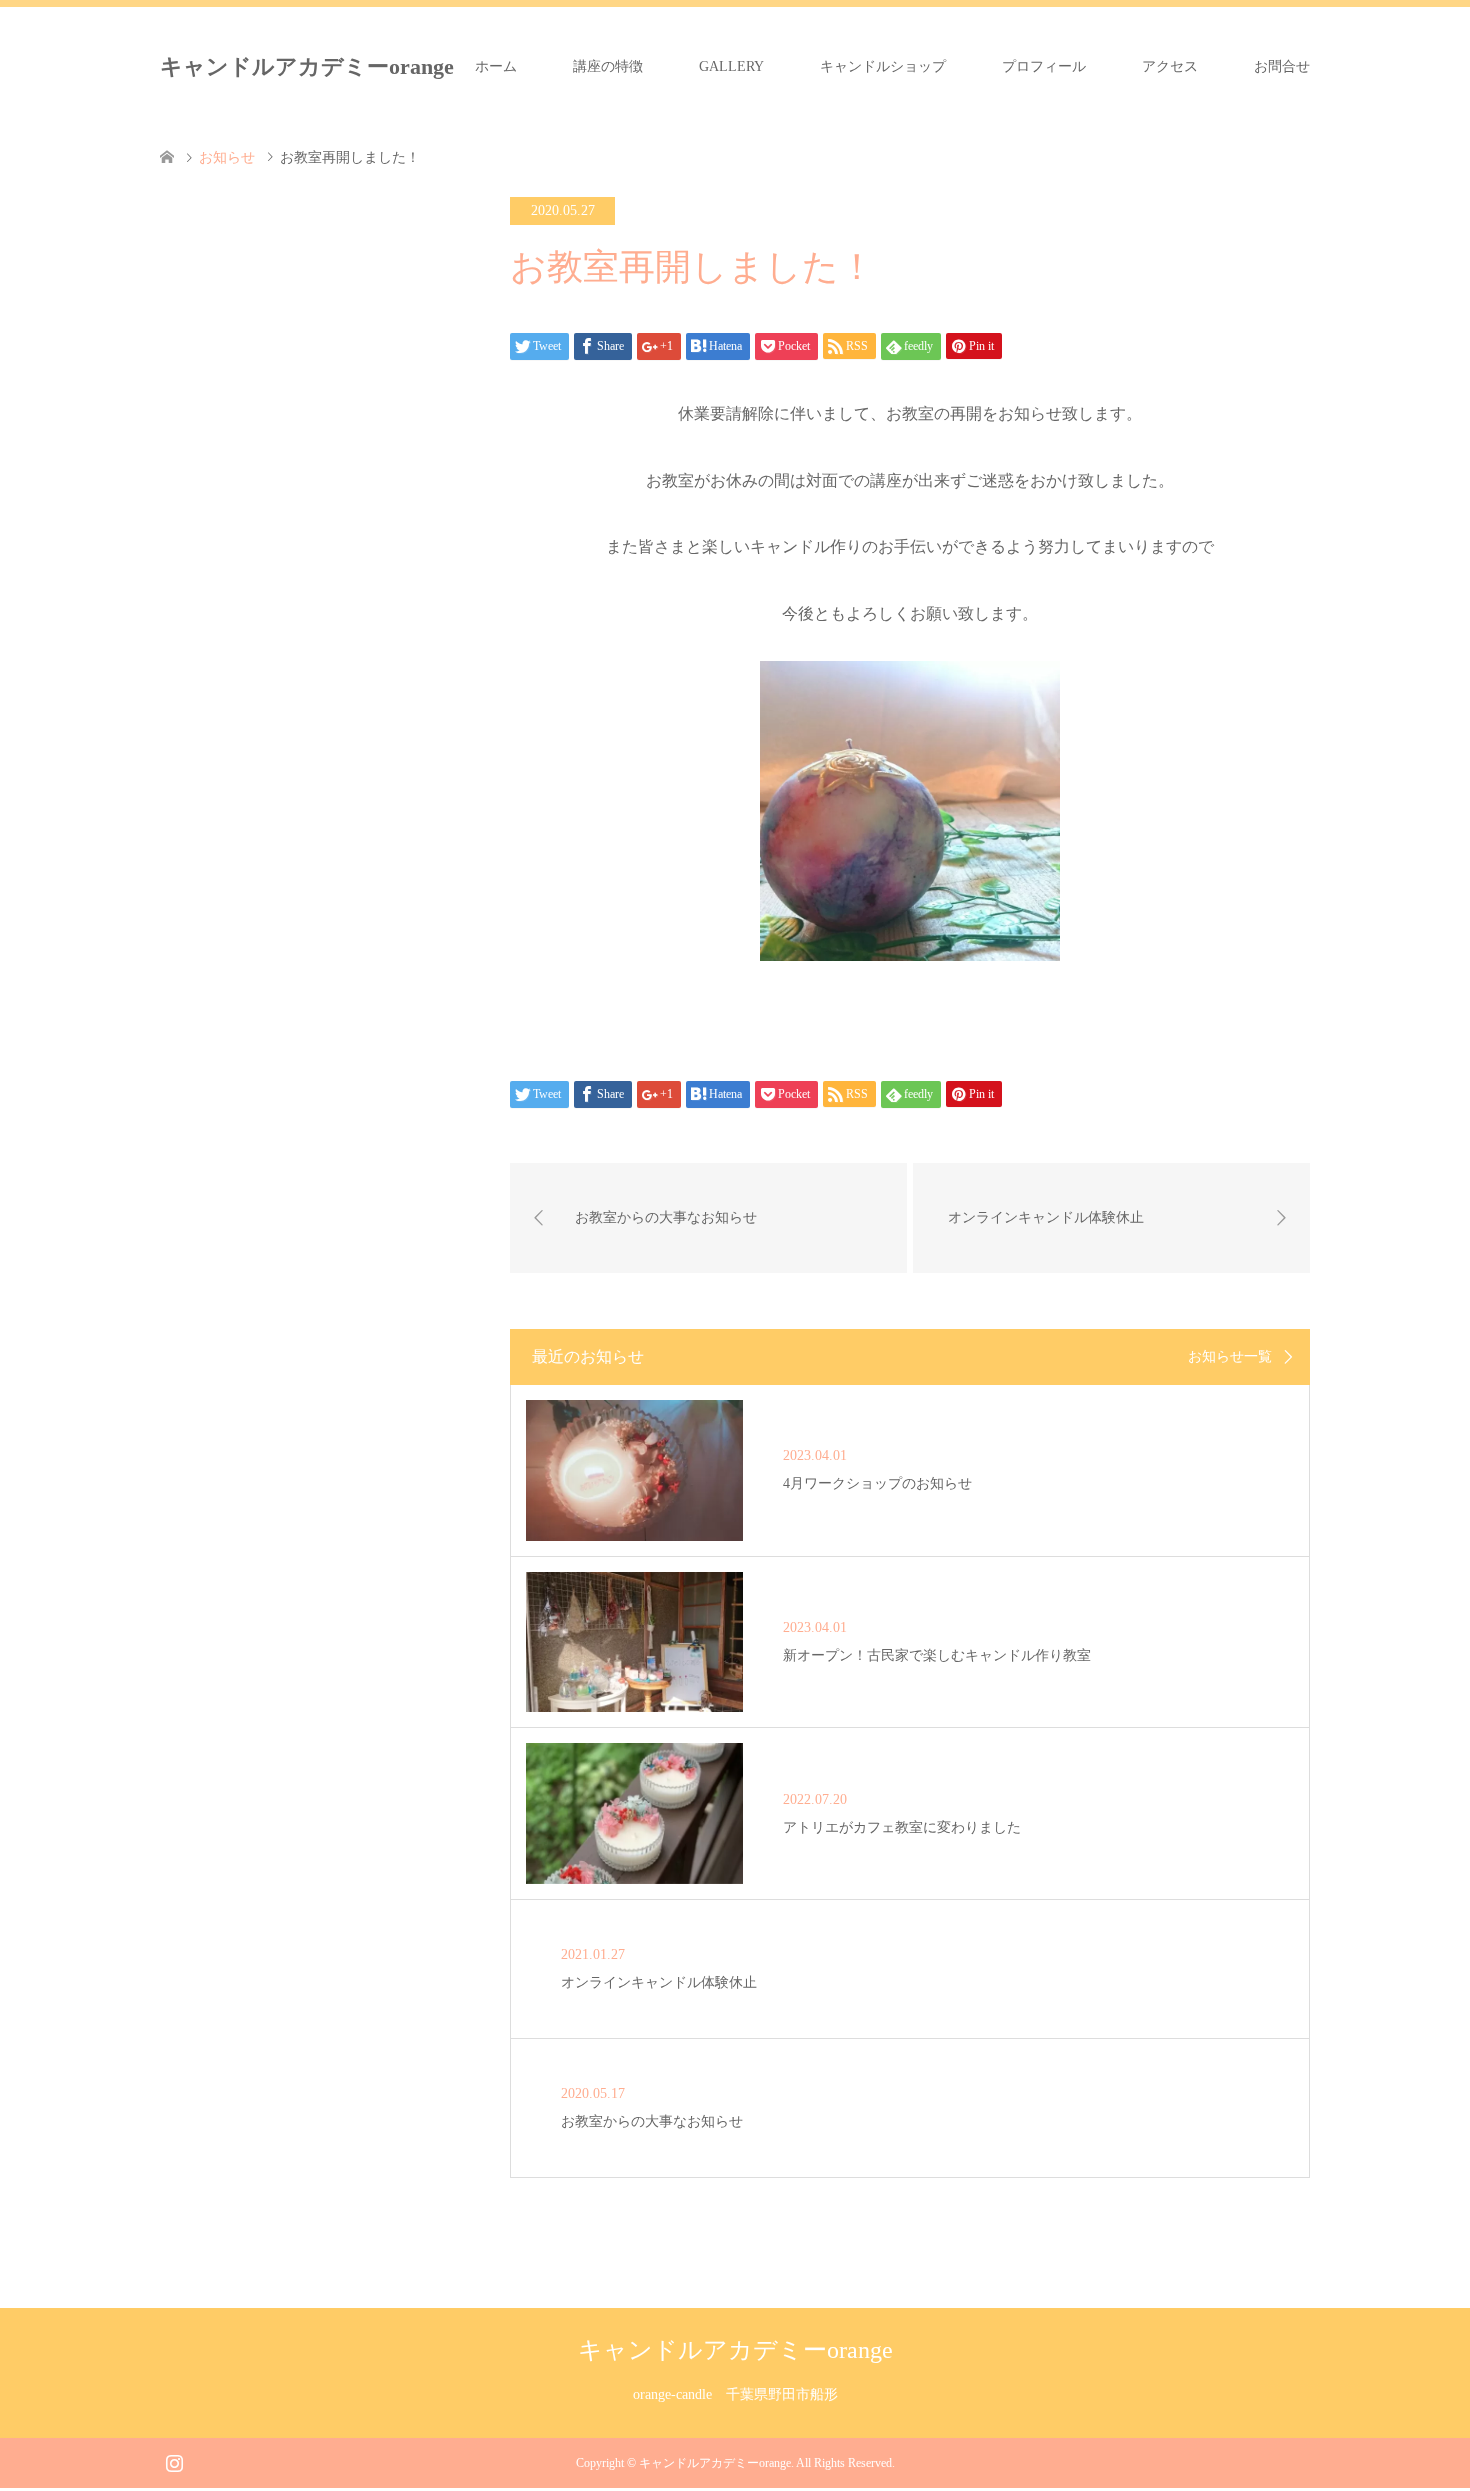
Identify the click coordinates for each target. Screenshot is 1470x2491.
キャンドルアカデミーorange (307, 66)
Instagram (174, 2461)
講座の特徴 (608, 66)
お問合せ (1282, 66)
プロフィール (1044, 66)
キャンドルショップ (883, 66)
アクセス (1170, 66)
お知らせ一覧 (1230, 1357)
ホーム (496, 66)
